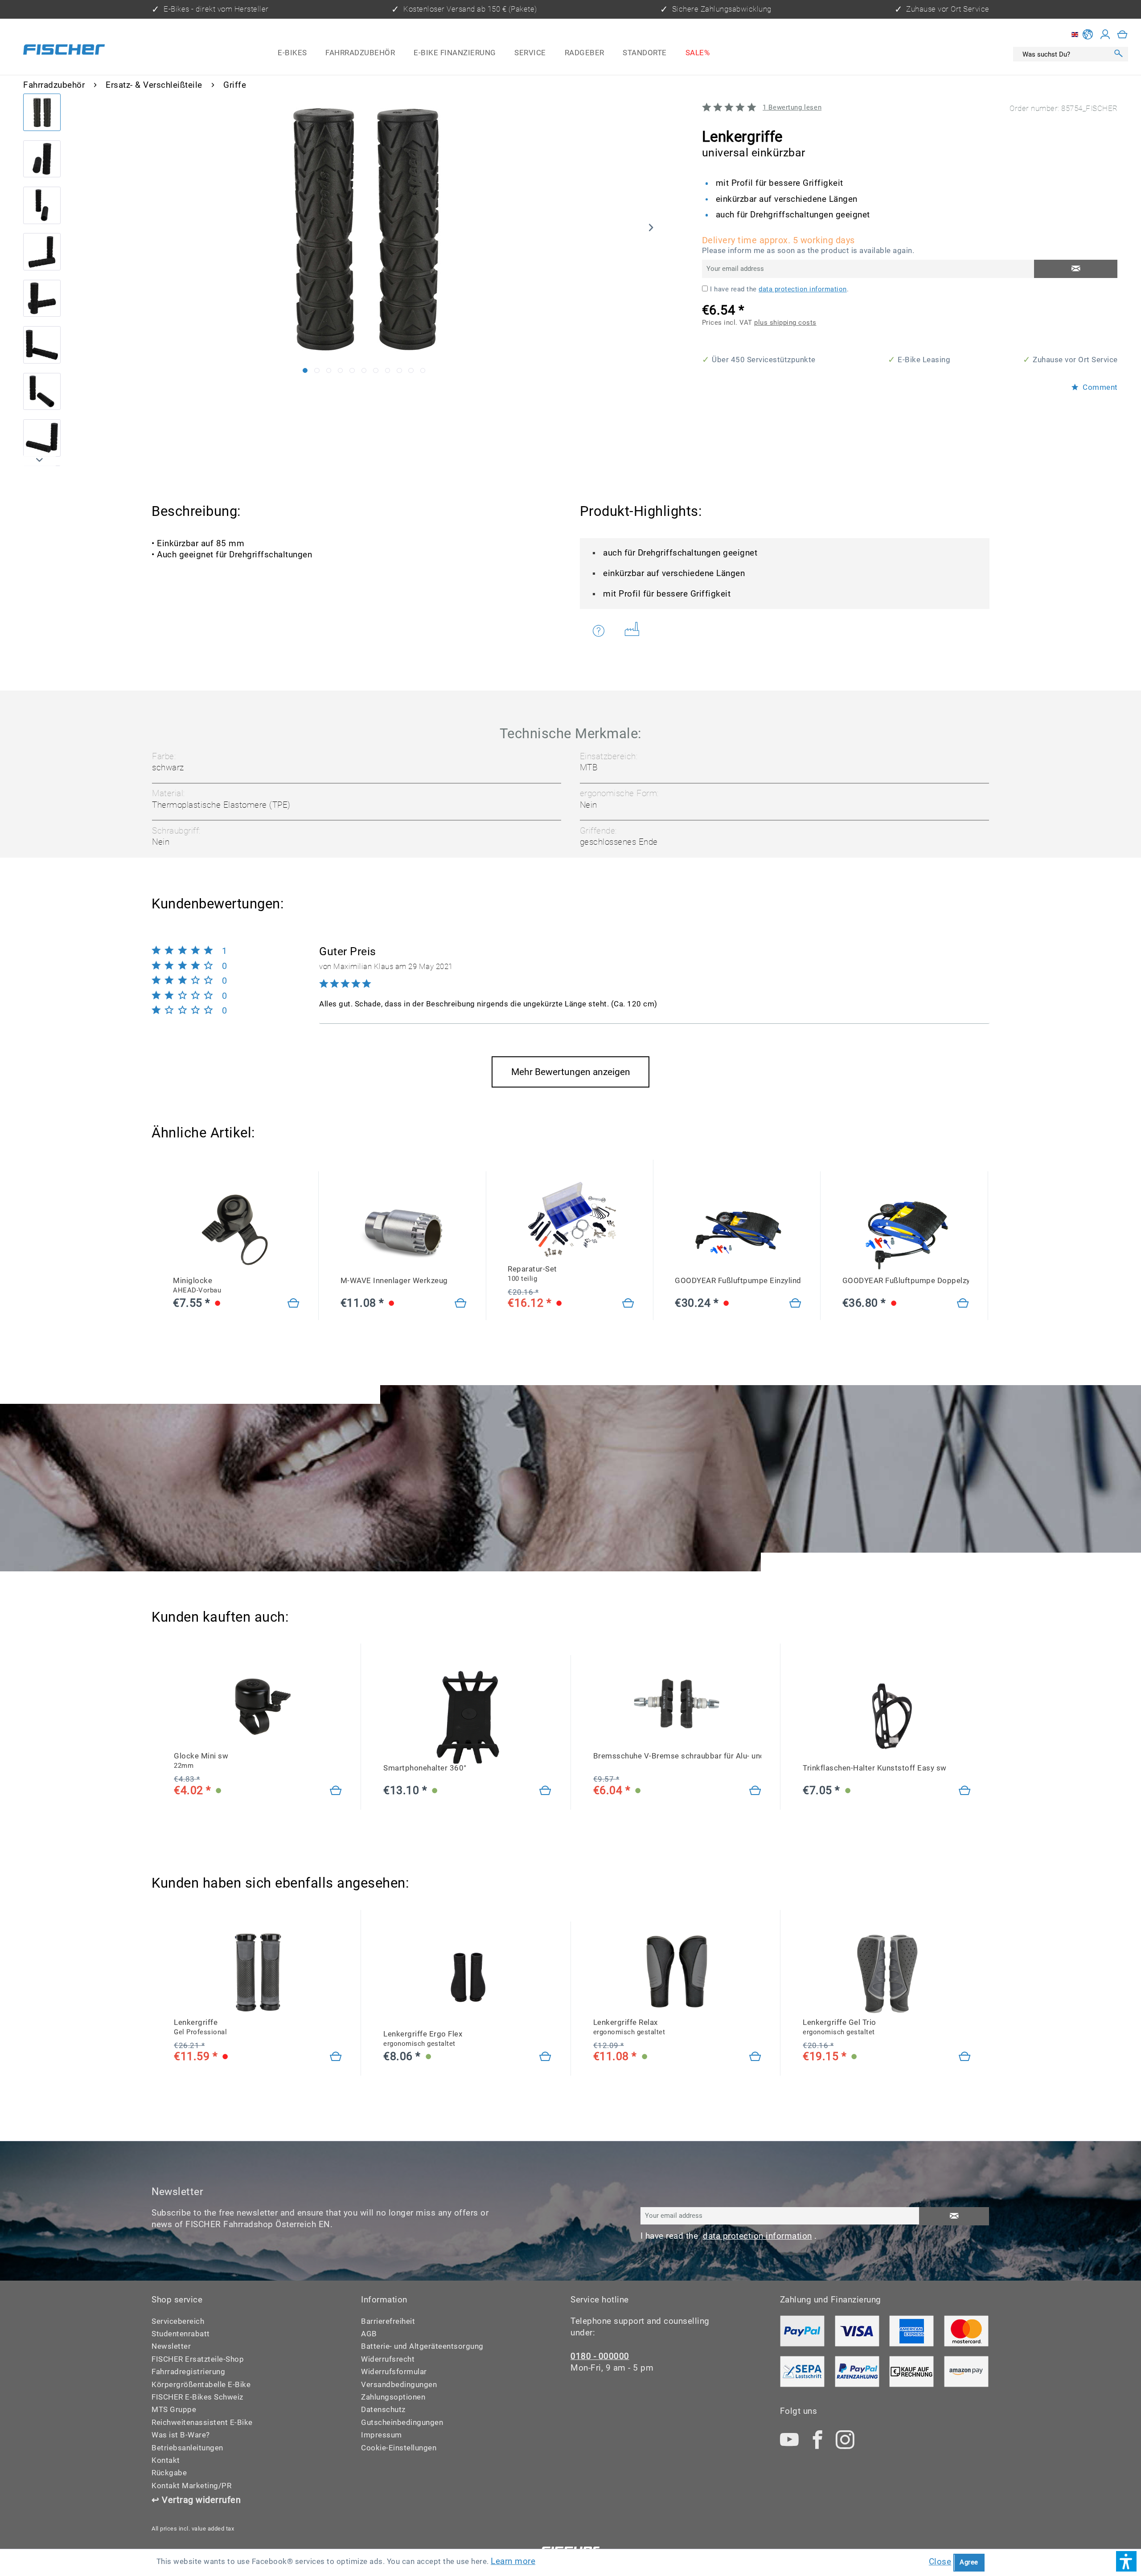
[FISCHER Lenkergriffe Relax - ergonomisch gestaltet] (677, 1972)
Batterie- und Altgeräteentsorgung (422, 2346)
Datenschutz (383, 2410)
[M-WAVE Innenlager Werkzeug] (404, 1230)
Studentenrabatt (181, 2334)
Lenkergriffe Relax (629, 2027)
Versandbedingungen (399, 2385)
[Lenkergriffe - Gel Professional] (336, 2057)
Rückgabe (169, 2473)
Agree (969, 2562)
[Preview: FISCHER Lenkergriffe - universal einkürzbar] (42, 112)
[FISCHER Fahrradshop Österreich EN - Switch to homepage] (64, 51)
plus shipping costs (785, 323)
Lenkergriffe (200, 2027)
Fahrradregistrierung (188, 2372)
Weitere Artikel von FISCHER (635, 631)
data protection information (803, 289)
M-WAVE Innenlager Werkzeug (394, 1281)
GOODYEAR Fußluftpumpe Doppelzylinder (906, 1281)
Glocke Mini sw (201, 1761)
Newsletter (171, 2346)
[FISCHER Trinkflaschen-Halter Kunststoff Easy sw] (887, 1717)
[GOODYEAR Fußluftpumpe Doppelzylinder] (906, 1230)
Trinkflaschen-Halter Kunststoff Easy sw (875, 1768)
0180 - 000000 (600, 2356)
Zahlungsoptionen (393, 2397)
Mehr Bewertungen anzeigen (571, 1072)
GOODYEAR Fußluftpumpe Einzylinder (738, 1281)
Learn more (513, 2561)
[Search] (1119, 54)
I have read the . (779, 289)
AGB (369, 2334)
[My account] (1105, 34)
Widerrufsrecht (388, 2359)
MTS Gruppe (174, 2410)
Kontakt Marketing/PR (191, 2486)
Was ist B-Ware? (181, 2435)
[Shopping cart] (1123, 34)
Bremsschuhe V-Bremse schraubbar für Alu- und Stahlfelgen (677, 1756)
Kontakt (166, 2460)
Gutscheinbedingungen (402, 2423)
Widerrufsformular (394, 2372)
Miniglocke (197, 1285)
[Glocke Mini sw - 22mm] (336, 1791)
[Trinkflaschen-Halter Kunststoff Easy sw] (965, 1791)
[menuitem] (292, 53)
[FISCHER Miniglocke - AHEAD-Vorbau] (236, 1230)
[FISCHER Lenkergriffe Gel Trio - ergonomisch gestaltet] (887, 1972)
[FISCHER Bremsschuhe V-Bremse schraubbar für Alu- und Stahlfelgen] (677, 1706)
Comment (1099, 388)
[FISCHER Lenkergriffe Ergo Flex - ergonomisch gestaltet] (467, 1983)
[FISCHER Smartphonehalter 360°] (467, 1717)
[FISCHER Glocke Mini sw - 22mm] (258, 1706)
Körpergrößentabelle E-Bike (201, 2385)
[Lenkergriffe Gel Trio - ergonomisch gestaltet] (965, 2057)
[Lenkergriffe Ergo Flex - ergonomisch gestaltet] (546, 2057)
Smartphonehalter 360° (425, 1768)
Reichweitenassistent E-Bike (202, 2423)
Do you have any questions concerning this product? (604, 631)
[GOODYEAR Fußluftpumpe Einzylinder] (738, 1230)
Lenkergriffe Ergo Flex (423, 2039)
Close (940, 2562)
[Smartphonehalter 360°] (546, 1791)
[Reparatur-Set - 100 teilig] (628, 1304)
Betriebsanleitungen (187, 2448)
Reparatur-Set (532, 1274)
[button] (1126, 2561)
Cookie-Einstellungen (399, 2448)
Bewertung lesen (792, 107)
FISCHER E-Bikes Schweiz (197, 2397)
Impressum (382, 2435)
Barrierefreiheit (388, 2321)
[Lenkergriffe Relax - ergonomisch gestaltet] (755, 2057)
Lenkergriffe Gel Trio (839, 2027)
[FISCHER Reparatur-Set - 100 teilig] (571, 1218)
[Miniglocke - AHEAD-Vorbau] (294, 1304)
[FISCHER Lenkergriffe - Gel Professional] (258, 1972)
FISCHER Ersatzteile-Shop (198, 2359)
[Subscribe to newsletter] (954, 2216)
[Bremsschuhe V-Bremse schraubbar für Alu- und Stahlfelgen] (755, 1791)
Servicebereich (178, 2321)
